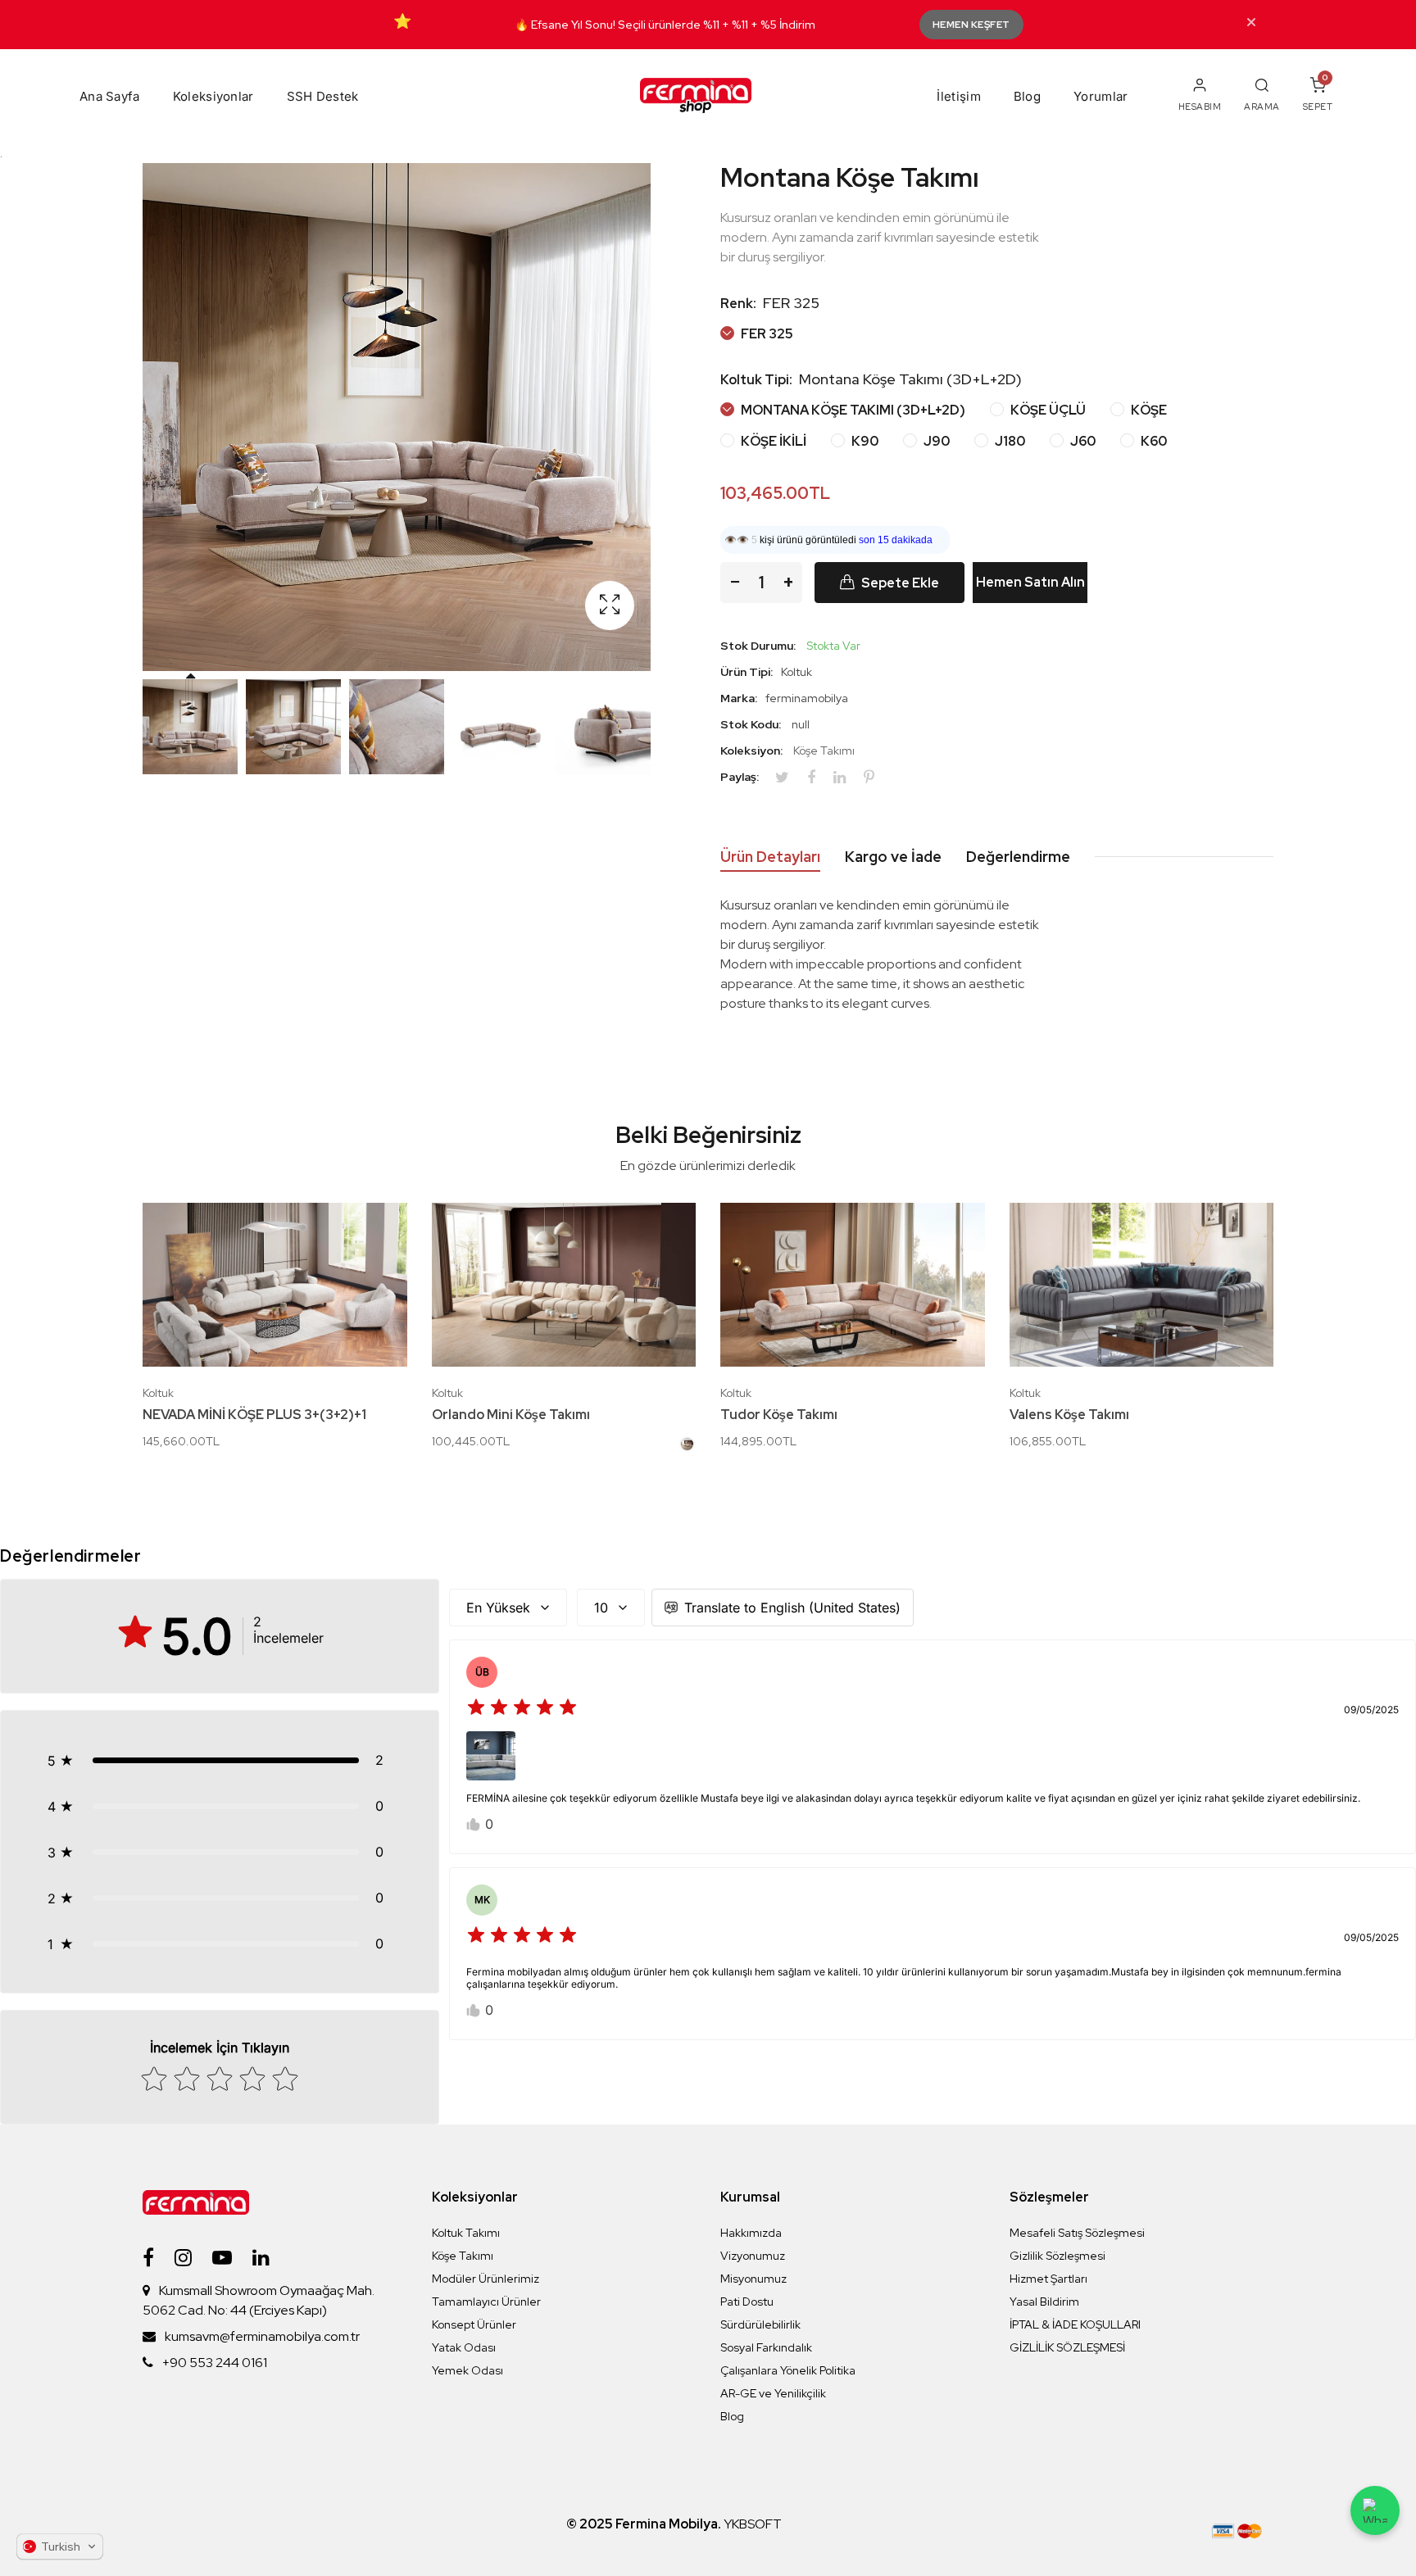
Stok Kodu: (751, 724)
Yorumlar (1101, 96)
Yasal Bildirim (1044, 2302)
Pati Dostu (747, 2302)
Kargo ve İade (893, 857)
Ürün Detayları (770, 857)
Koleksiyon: (751, 751)
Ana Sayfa (110, 96)
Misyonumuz (753, 2279)
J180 (1009, 441)
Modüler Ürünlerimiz (486, 2279)
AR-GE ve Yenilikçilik (773, 2393)
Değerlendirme (1018, 857)
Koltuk (158, 1393)
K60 (1153, 441)
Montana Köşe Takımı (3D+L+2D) (852, 410)
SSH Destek (323, 96)
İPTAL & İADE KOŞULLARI (1075, 2324)
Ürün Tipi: (747, 672)
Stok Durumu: (758, 646)
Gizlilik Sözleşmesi (1057, 2256)
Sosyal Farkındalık (766, 2347)
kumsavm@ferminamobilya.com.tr (262, 2336)
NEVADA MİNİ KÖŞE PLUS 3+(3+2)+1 (254, 1415)
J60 (1082, 441)
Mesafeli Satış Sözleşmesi (1077, 2233)
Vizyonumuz (753, 2256)
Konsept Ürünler (474, 2324)
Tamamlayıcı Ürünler (486, 2302)
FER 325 (766, 334)
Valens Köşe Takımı (1069, 1415)
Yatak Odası (464, 2347)
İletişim (958, 96)
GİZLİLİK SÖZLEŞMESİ (1067, 2347)
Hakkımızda (751, 2233)
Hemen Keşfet (971, 25)
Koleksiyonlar (213, 96)
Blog (1027, 96)
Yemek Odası (467, 2370)
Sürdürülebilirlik (760, 2324)
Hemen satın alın (1030, 582)
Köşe (1148, 410)
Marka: (739, 698)
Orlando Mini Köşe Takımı (511, 1415)
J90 (935, 441)
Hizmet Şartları (1048, 2279)
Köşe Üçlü (1047, 410)
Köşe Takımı (824, 751)
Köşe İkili (772, 441)
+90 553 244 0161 (215, 2363)
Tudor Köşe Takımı (779, 1415)
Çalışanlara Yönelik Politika (788, 2370)
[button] (220, 1760)
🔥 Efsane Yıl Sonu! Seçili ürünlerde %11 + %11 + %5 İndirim (665, 25)
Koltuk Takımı (466, 2233)
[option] (190, 727)
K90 (864, 441)
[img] (522, 1710)
